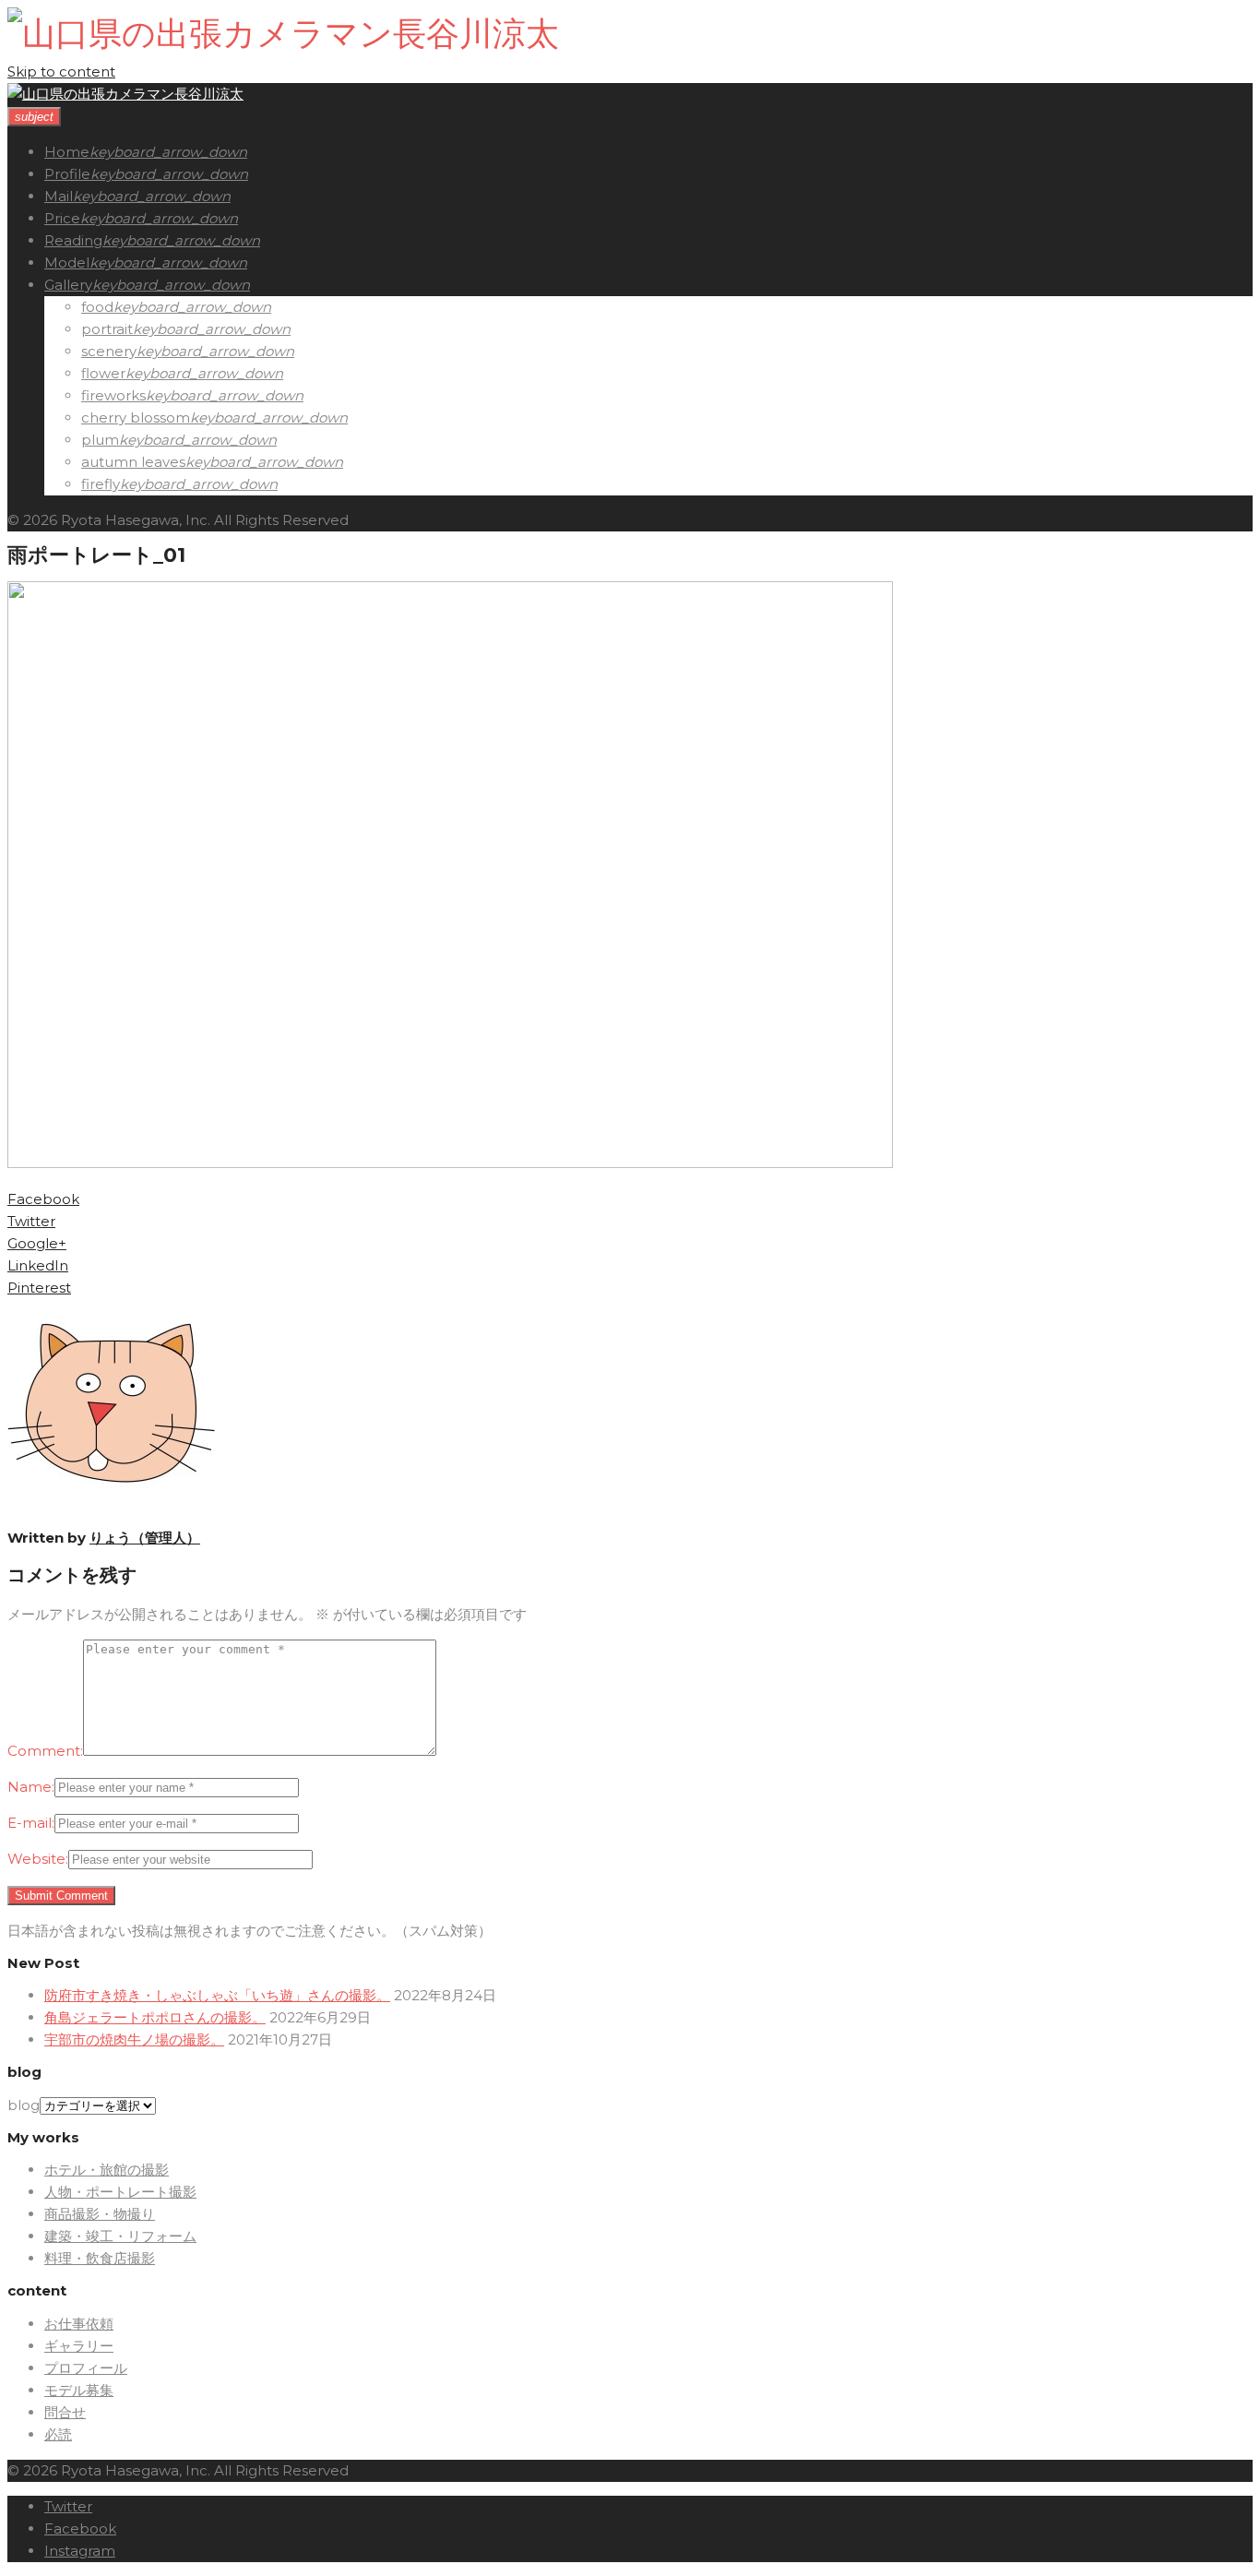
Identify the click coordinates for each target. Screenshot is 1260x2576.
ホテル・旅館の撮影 (107, 2170)
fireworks (113, 395)
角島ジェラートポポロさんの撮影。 (155, 2017)
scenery (109, 351)
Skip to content (61, 72)
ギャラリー (79, 2346)
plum (100, 440)
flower (103, 373)
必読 (58, 2434)
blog (24, 2105)
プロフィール (86, 2368)
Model (67, 262)
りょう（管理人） (145, 1538)
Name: (31, 1787)
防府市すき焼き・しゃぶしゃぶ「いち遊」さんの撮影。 (217, 1995)
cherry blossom (136, 417)
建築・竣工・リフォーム (120, 2236)
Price (62, 218)
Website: (38, 1859)
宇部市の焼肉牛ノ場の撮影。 (134, 2039)
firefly (101, 484)
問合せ (65, 2412)
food (97, 307)
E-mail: (31, 1823)
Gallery (68, 285)
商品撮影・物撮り (100, 2214)
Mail (59, 196)
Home (67, 152)
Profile (67, 174)
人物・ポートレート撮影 (120, 2192)
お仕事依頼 (79, 2324)
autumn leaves (133, 462)
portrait (107, 329)
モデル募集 (79, 2390)
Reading (73, 240)
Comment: (45, 1751)
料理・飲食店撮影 (100, 2258)
